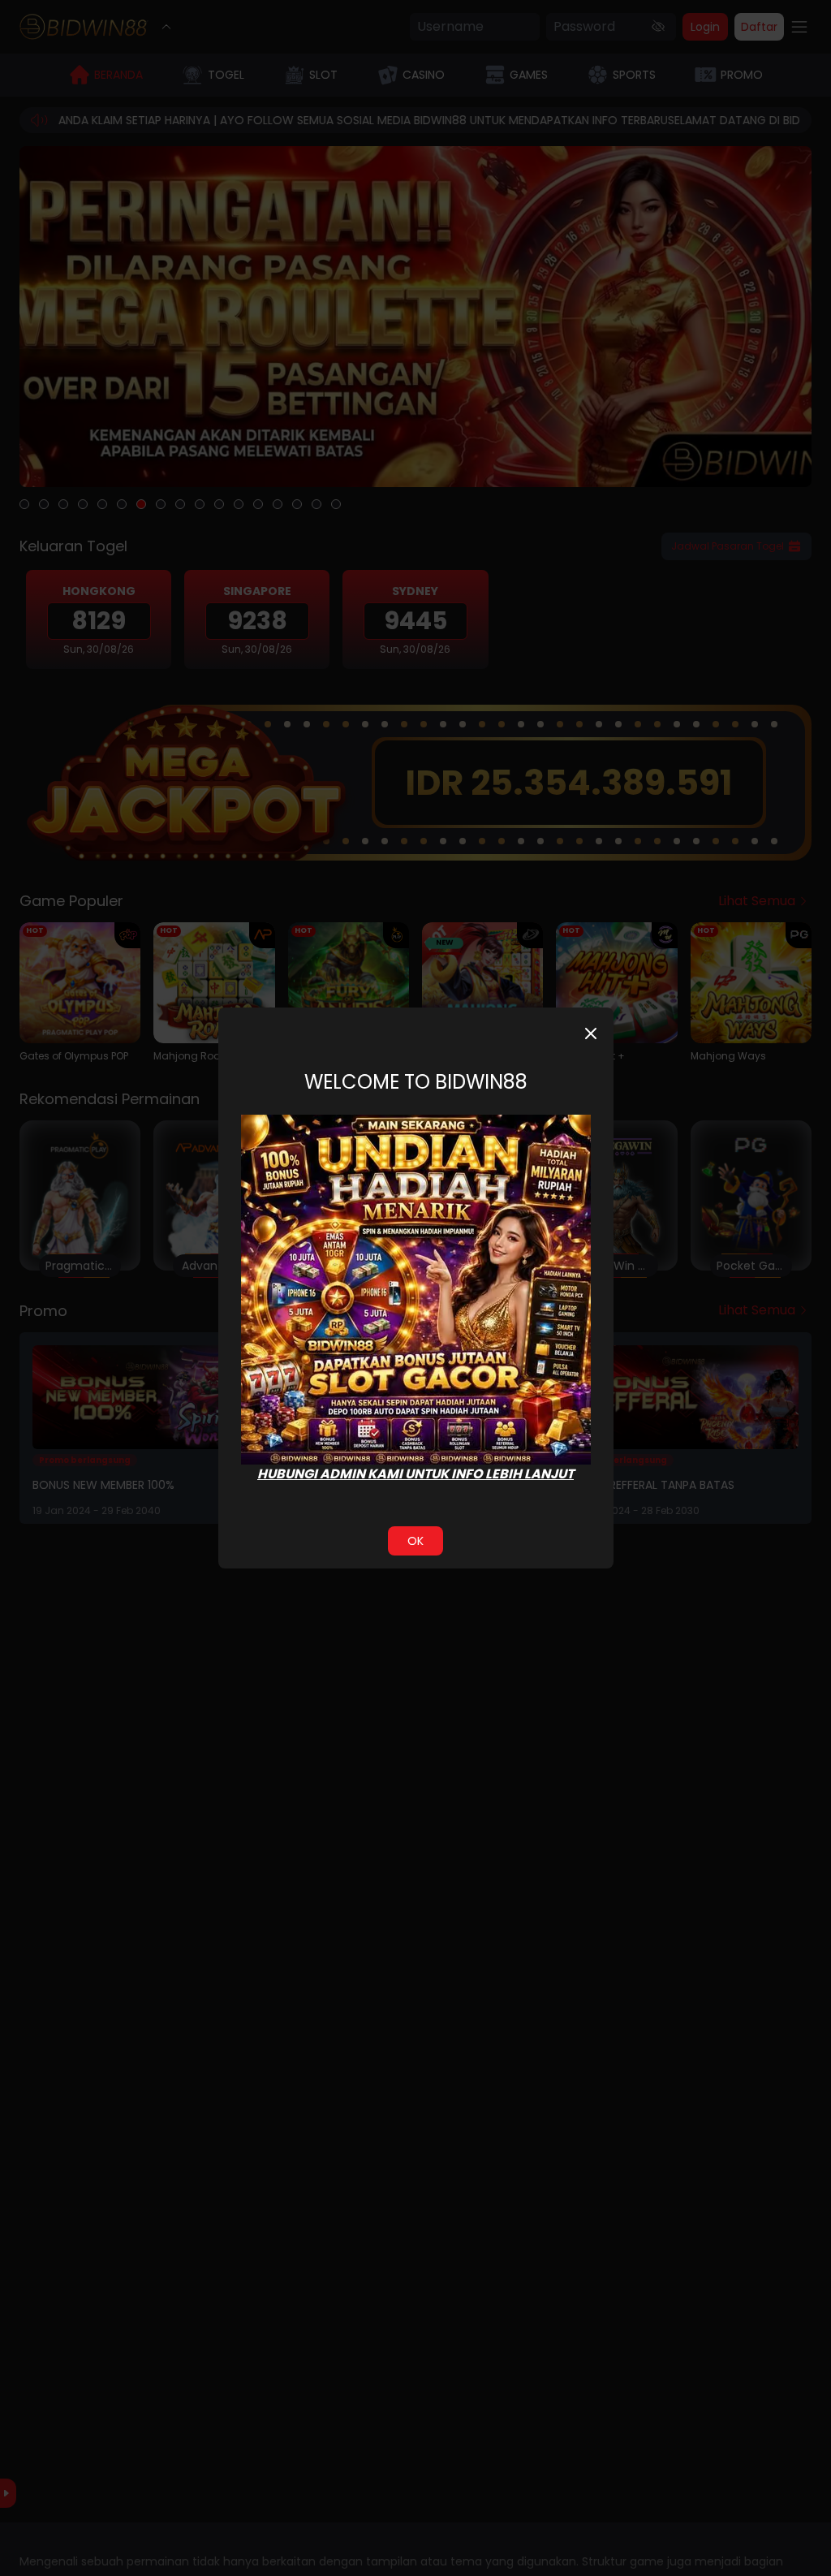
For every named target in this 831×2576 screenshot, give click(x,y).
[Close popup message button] (591, 1033)
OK (415, 1541)
